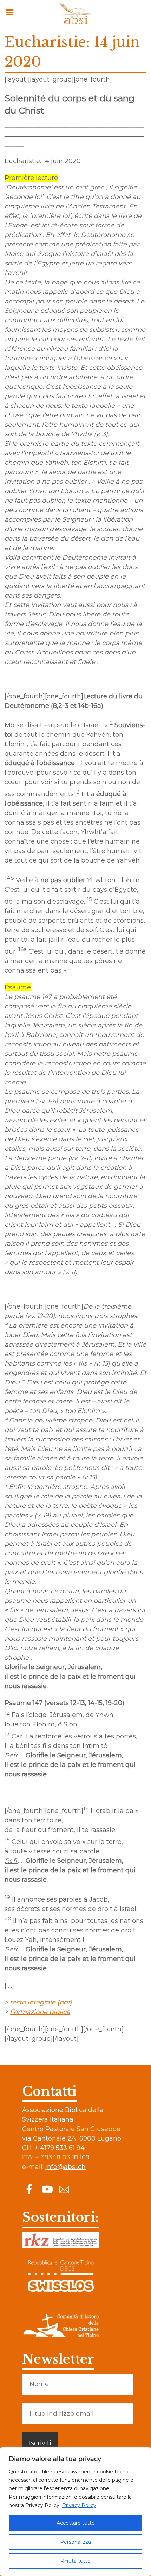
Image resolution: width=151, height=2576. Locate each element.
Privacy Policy (79, 2505)
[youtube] (47, 2189)
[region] (75, 2512)
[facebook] (29, 2189)
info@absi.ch (65, 2167)
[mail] (64, 2189)
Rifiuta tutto (75, 2561)
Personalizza (75, 2542)
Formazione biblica (40, 2012)
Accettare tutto (76, 2523)
